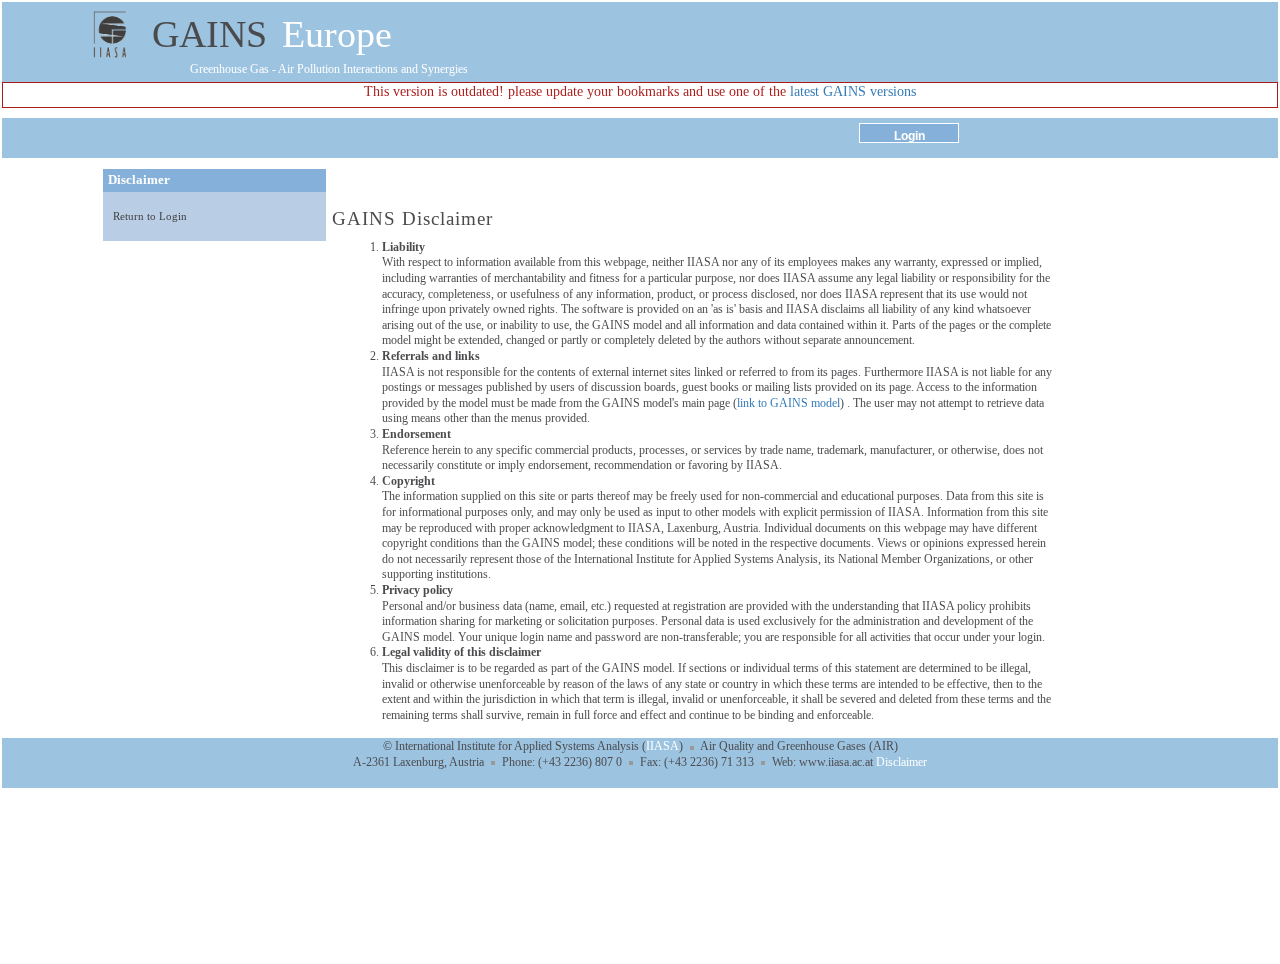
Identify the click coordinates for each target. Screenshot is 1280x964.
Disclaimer (901, 762)
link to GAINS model (788, 403)
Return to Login (150, 216)
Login (909, 136)
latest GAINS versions (853, 91)
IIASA (662, 746)
